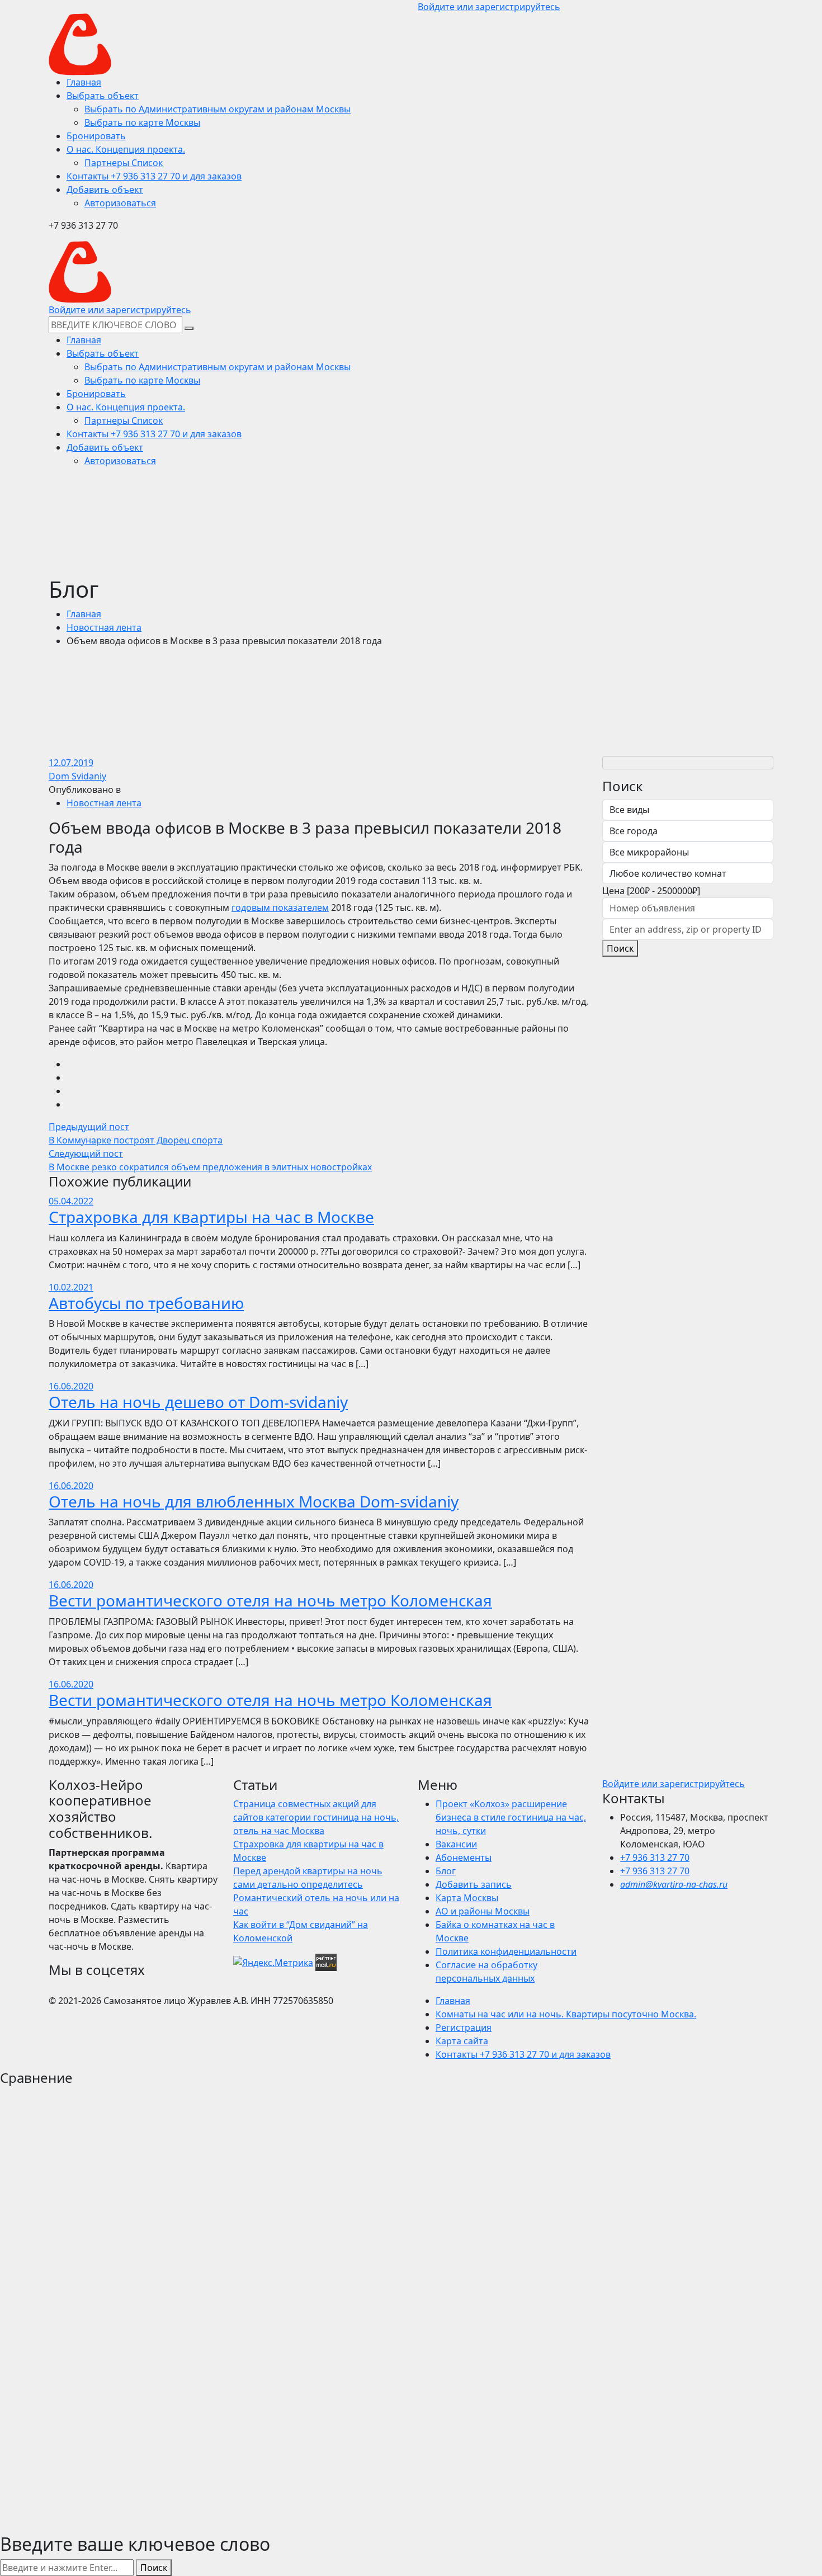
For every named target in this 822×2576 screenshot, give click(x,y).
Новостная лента (104, 627)
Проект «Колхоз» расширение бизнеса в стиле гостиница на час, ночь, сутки (511, 1817)
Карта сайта (462, 2041)
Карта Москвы (467, 1898)
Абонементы (464, 1857)
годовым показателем (280, 907)
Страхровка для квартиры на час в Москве (211, 1217)
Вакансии (456, 1844)
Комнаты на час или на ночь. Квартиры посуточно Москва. (566, 2014)
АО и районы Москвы (483, 1911)
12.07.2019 (71, 763)
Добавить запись (474, 1884)
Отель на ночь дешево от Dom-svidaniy (198, 1402)
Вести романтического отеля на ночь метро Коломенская (270, 1600)
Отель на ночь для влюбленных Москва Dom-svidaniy (254, 1501)
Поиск (620, 948)
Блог (446, 1871)
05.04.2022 (71, 1201)
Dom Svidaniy (77, 776)
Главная (84, 614)
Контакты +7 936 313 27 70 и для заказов (523, 2054)
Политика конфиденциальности (506, 1951)
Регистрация (464, 2027)
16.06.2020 (71, 1386)
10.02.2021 (71, 1287)
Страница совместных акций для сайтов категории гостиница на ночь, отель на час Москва (316, 1817)
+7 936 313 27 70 (655, 1857)
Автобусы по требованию (146, 1303)
